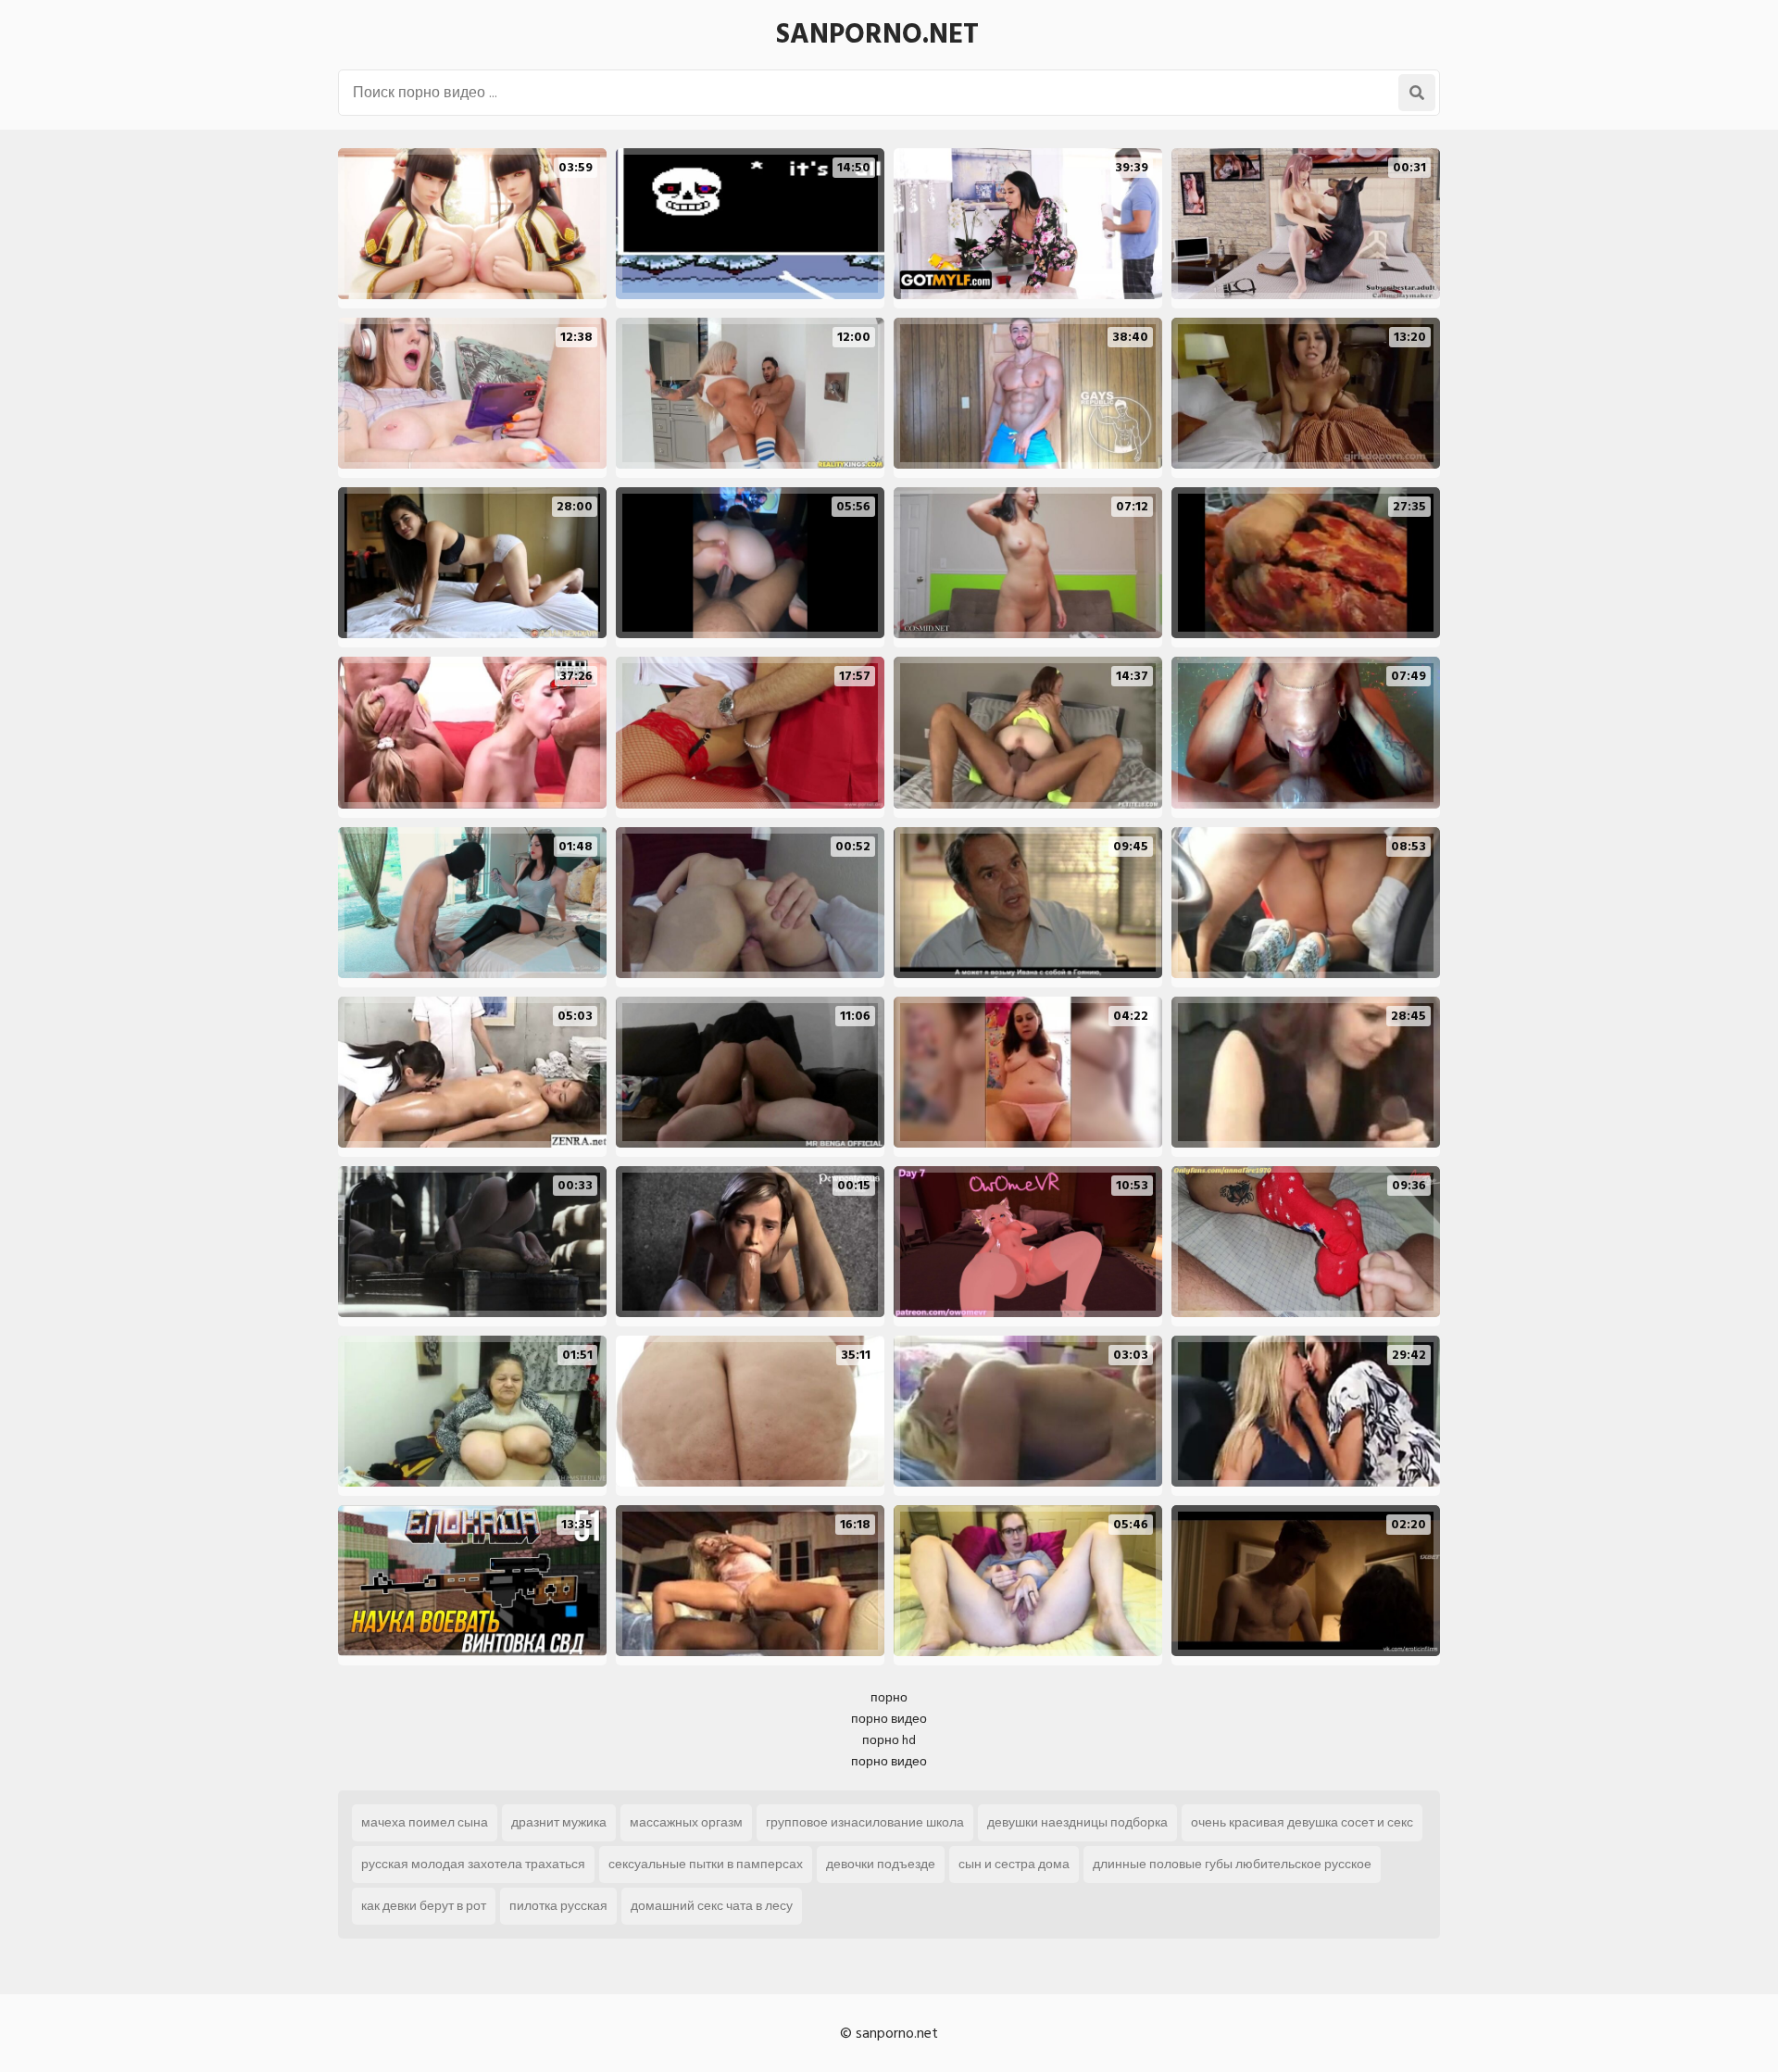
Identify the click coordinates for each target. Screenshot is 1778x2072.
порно (889, 1697)
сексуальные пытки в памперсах (706, 1864)
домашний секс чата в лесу (712, 1906)
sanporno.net (877, 34)
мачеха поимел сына (425, 1822)
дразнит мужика (559, 1822)
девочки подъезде (881, 1864)
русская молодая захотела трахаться (473, 1864)
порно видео (889, 1719)
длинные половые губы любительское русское (1232, 1864)
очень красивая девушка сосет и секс (1302, 1822)
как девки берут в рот (424, 1906)
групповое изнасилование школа (865, 1822)
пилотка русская (558, 1906)
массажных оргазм (686, 1822)
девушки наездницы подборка (1077, 1822)
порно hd (889, 1740)
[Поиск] (1417, 93)
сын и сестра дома (1014, 1864)
